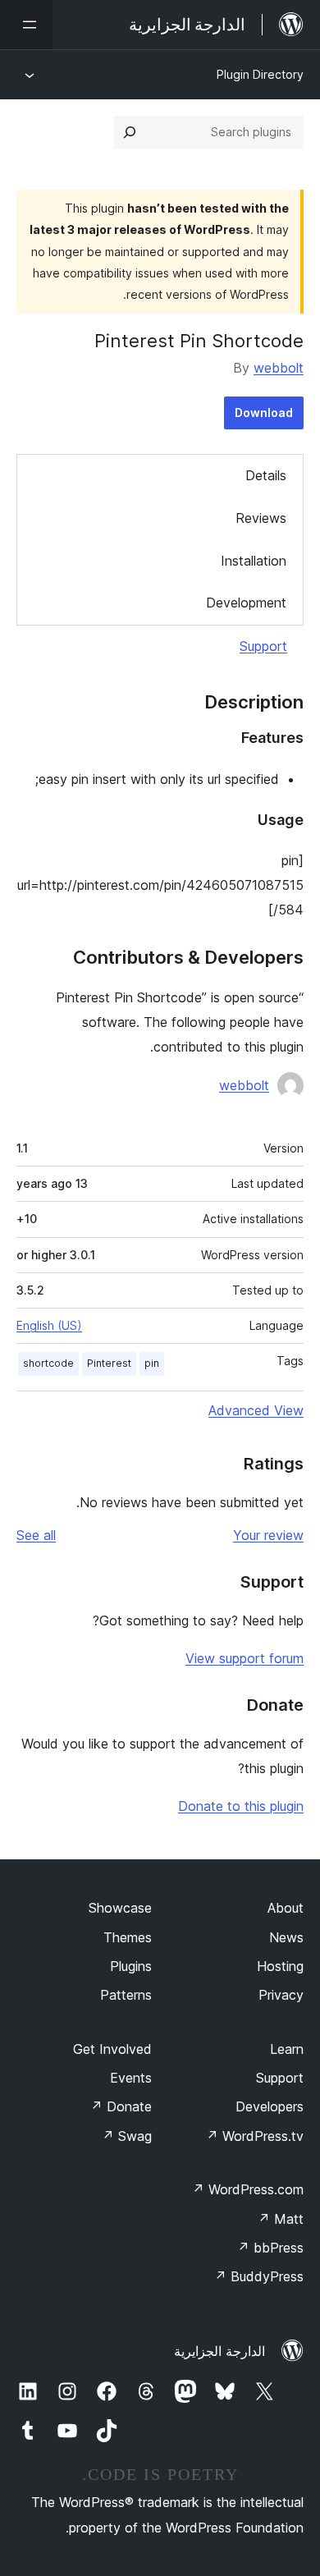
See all (36, 1535)
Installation (254, 561)
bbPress (270, 2248)
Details (266, 475)
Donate (121, 2106)
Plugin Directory (260, 74)
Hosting (280, 1966)
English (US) (49, 1325)
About (286, 1908)
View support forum (245, 1658)
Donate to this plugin (241, 1806)
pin (152, 1363)
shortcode (48, 1363)
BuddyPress (259, 2276)
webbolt (279, 368)
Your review (268, 1535)
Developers (270, 2106)
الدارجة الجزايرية (219, 2351)
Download (264, 413)
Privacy (281, 1995)
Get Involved (112, 2049)
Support (263, 646)
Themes (128, 1937)
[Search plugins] (130, 132)
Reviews (261, 518)
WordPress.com (248, 2189)
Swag (127, 2136)
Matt (281, 2219)
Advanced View (256, 1410)
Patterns (126, 1995)
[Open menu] (26, 25)
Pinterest (109, 1363)
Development (246, 603)
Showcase (120, 1908)
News (286, 1937)
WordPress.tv (255, 2136)
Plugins (131, 1966)
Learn (287, 2049)
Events (131, 2078)
